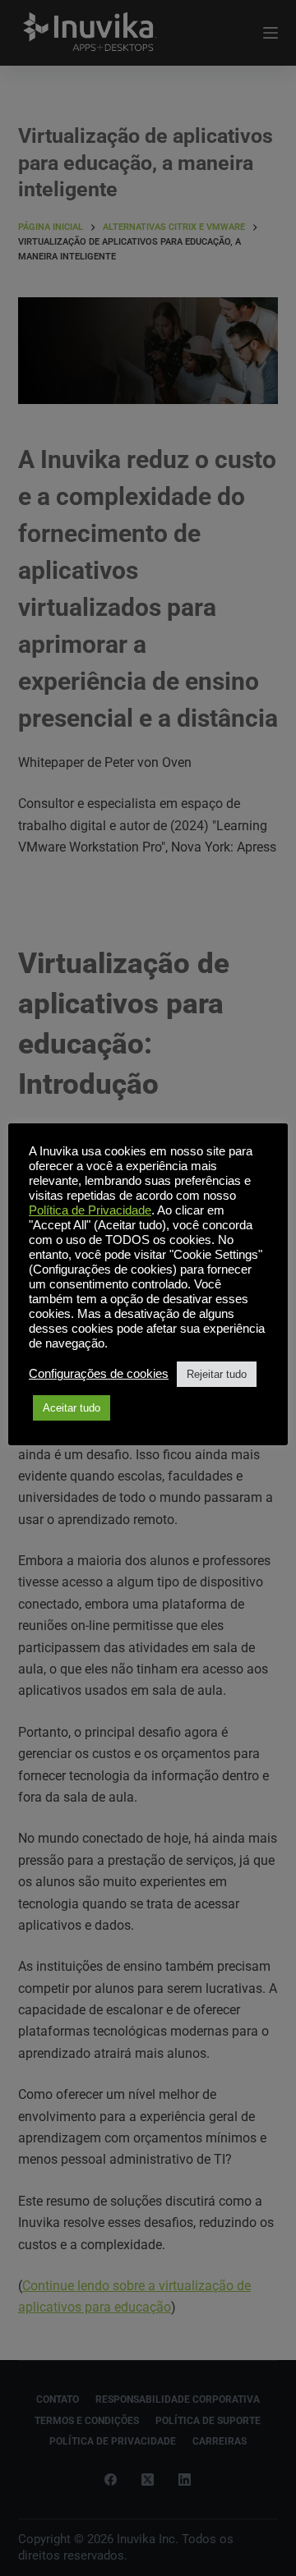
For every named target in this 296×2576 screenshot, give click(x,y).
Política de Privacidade (90, 1210)
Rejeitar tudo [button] (217, 1374)
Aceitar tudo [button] (72, 1408)
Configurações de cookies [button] (99, 1374)
